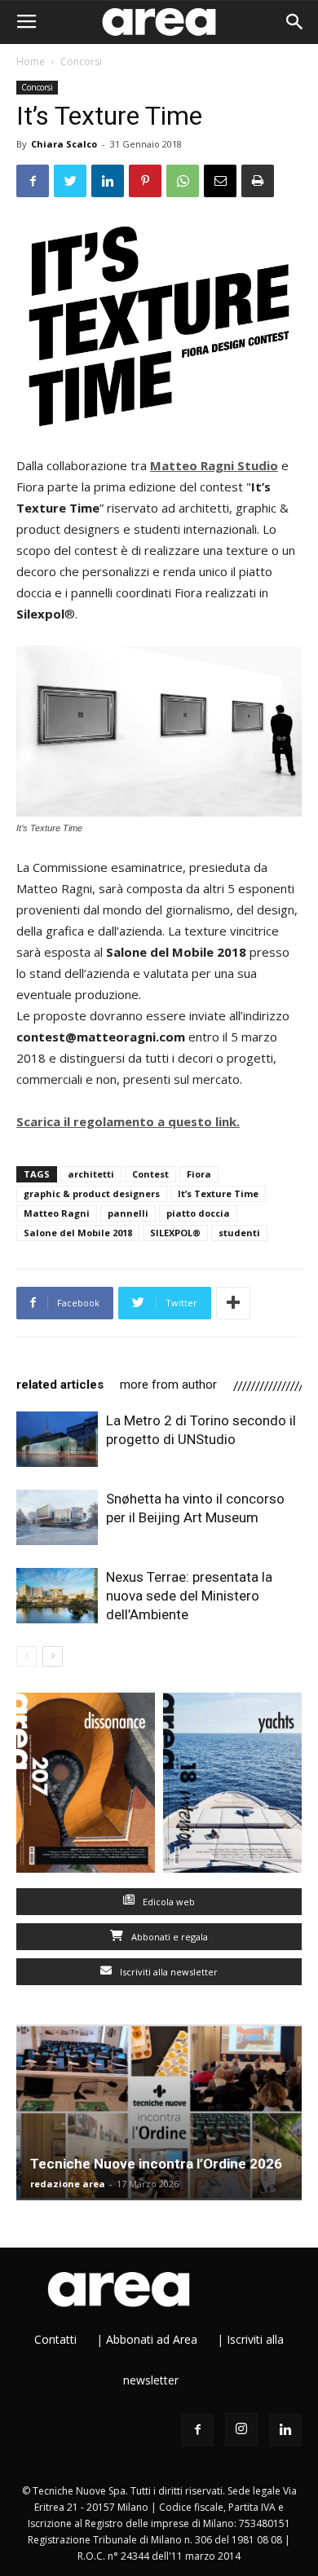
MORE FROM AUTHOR (168, 1385)
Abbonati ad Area (152, 2339)
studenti (239, 1233)
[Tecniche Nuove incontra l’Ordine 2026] (159, 2112)
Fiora (199, 1174)
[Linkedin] (285, 2430)
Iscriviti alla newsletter (168, 1972)
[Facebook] (197, 2430)
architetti (91, 1174)
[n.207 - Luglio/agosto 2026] (86, 1786)
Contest (150, 1174)
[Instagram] (241, 2429)
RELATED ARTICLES (60, 1385)
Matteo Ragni (57, 1213)
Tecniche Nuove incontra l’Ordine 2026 (156, 2164)
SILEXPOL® (175, 1233)
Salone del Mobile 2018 (78, 1233)
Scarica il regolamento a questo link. (128, 1121)
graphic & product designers (92, 1193)
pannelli (128, 1213)
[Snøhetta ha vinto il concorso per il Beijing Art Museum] (57, 1518)
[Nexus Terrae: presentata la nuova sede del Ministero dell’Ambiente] (57, 1596)
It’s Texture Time (218, 1193)
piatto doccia (198, 1213)
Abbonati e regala (168, 1937)
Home (31, 62)
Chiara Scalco (64, 144)
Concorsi (81, 62)
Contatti (55, 2339)
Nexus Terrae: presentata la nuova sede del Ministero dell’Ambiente (189, 1596)
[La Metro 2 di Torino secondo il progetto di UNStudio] (57, 1440)
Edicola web (168, 1902)
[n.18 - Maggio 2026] (232, 1786)
